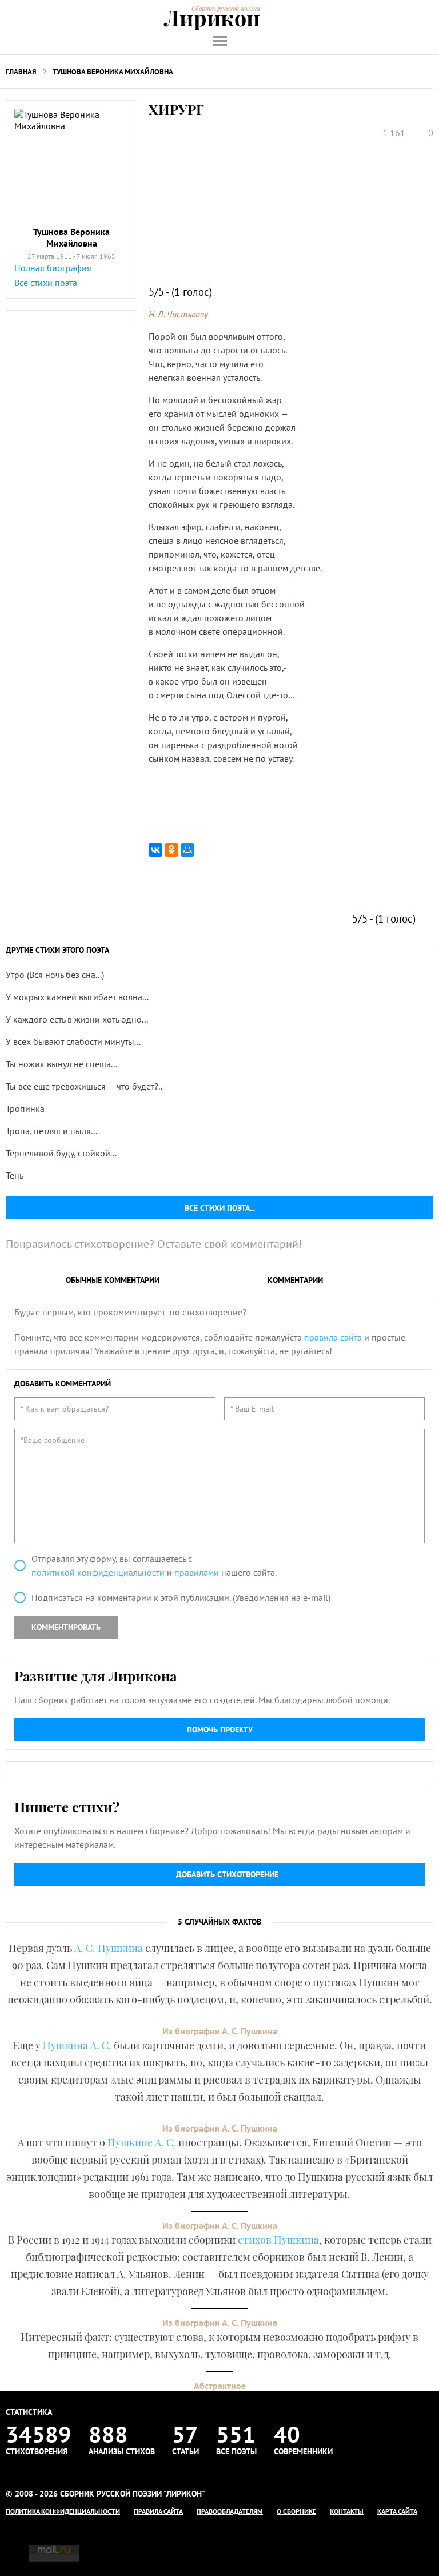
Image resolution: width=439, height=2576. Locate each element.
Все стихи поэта (46, 283)
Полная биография (53, 268)
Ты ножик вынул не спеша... (61, 1064)
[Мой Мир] (187, 850)
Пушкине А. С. (142, 2142)
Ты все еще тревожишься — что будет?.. (84, 1086)
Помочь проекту (220, 1730)
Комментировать (66, 1627)
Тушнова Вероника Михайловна (113, 72)
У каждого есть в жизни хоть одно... (77, 1019)
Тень (15, 1175)
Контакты (347, 2511)
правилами (197, 1572)
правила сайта (333, 1337)
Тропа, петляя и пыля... (51, 1131)
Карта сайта (397, 2511)
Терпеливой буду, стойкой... (61, 1153)
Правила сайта (158, 2511)
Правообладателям (230, 2511)
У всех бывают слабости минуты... (73, 1041)
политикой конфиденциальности (98, 1572)
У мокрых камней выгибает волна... (77, 997)
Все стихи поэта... (220, 1208)
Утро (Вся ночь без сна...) (55, 975)
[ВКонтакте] (155, 850)
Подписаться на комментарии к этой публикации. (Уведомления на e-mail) (181, 1597)
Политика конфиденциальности (63, 2511)
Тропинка (25, 1108)
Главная (21, 72)
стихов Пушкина (278, 2240)
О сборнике (296, 2511)
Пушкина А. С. (77, 2045)
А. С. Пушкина (109, 1948)
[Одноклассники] (171, 850)
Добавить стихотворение (227, 1874)
